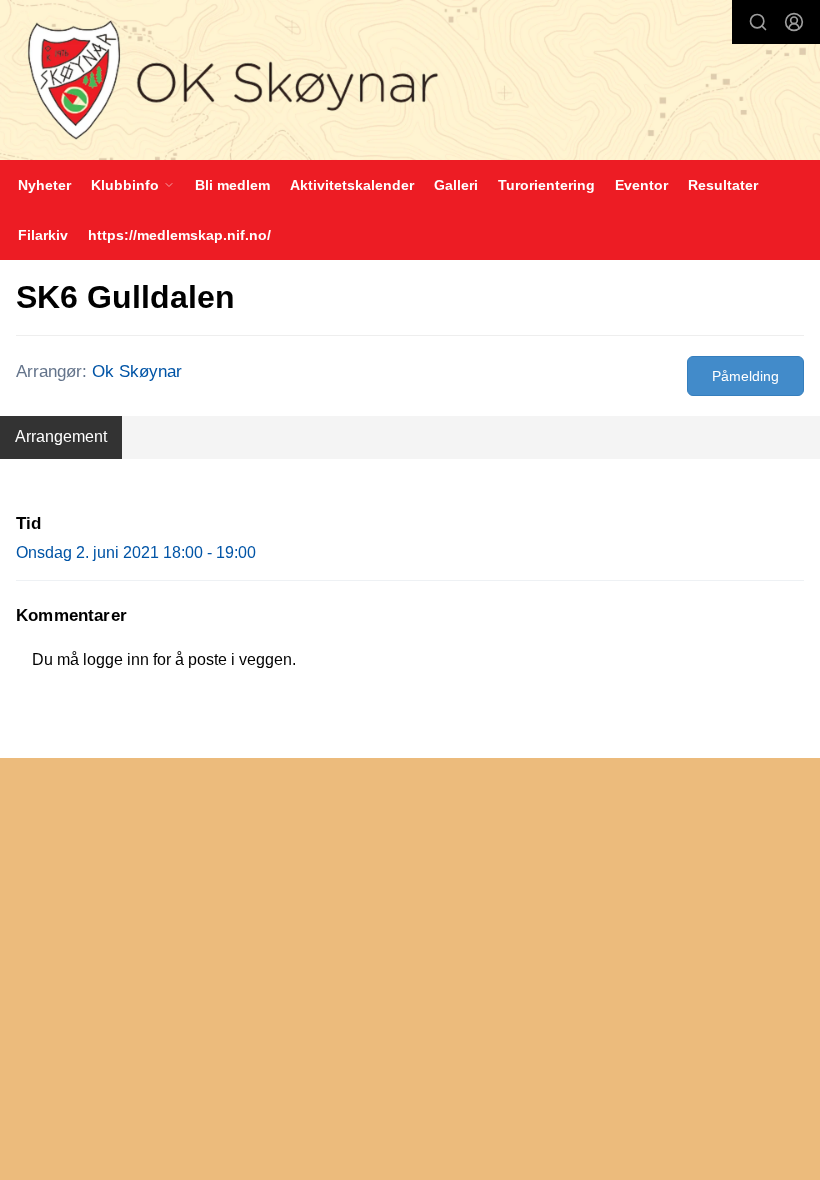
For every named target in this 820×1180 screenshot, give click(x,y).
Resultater (723, 185)
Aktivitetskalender (352, 185)
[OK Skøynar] (410, 82)
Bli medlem (232, 185)
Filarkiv (43, 235)
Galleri (456, 185)
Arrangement (61, 436)
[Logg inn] (794, 22)
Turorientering (546, 185)
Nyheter (44, 185)
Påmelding (745, 376)
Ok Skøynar (137, 371)
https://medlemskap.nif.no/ (179, 235)
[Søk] (758, 22)
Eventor (641, 185)
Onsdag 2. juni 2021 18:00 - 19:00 (136, 552)
